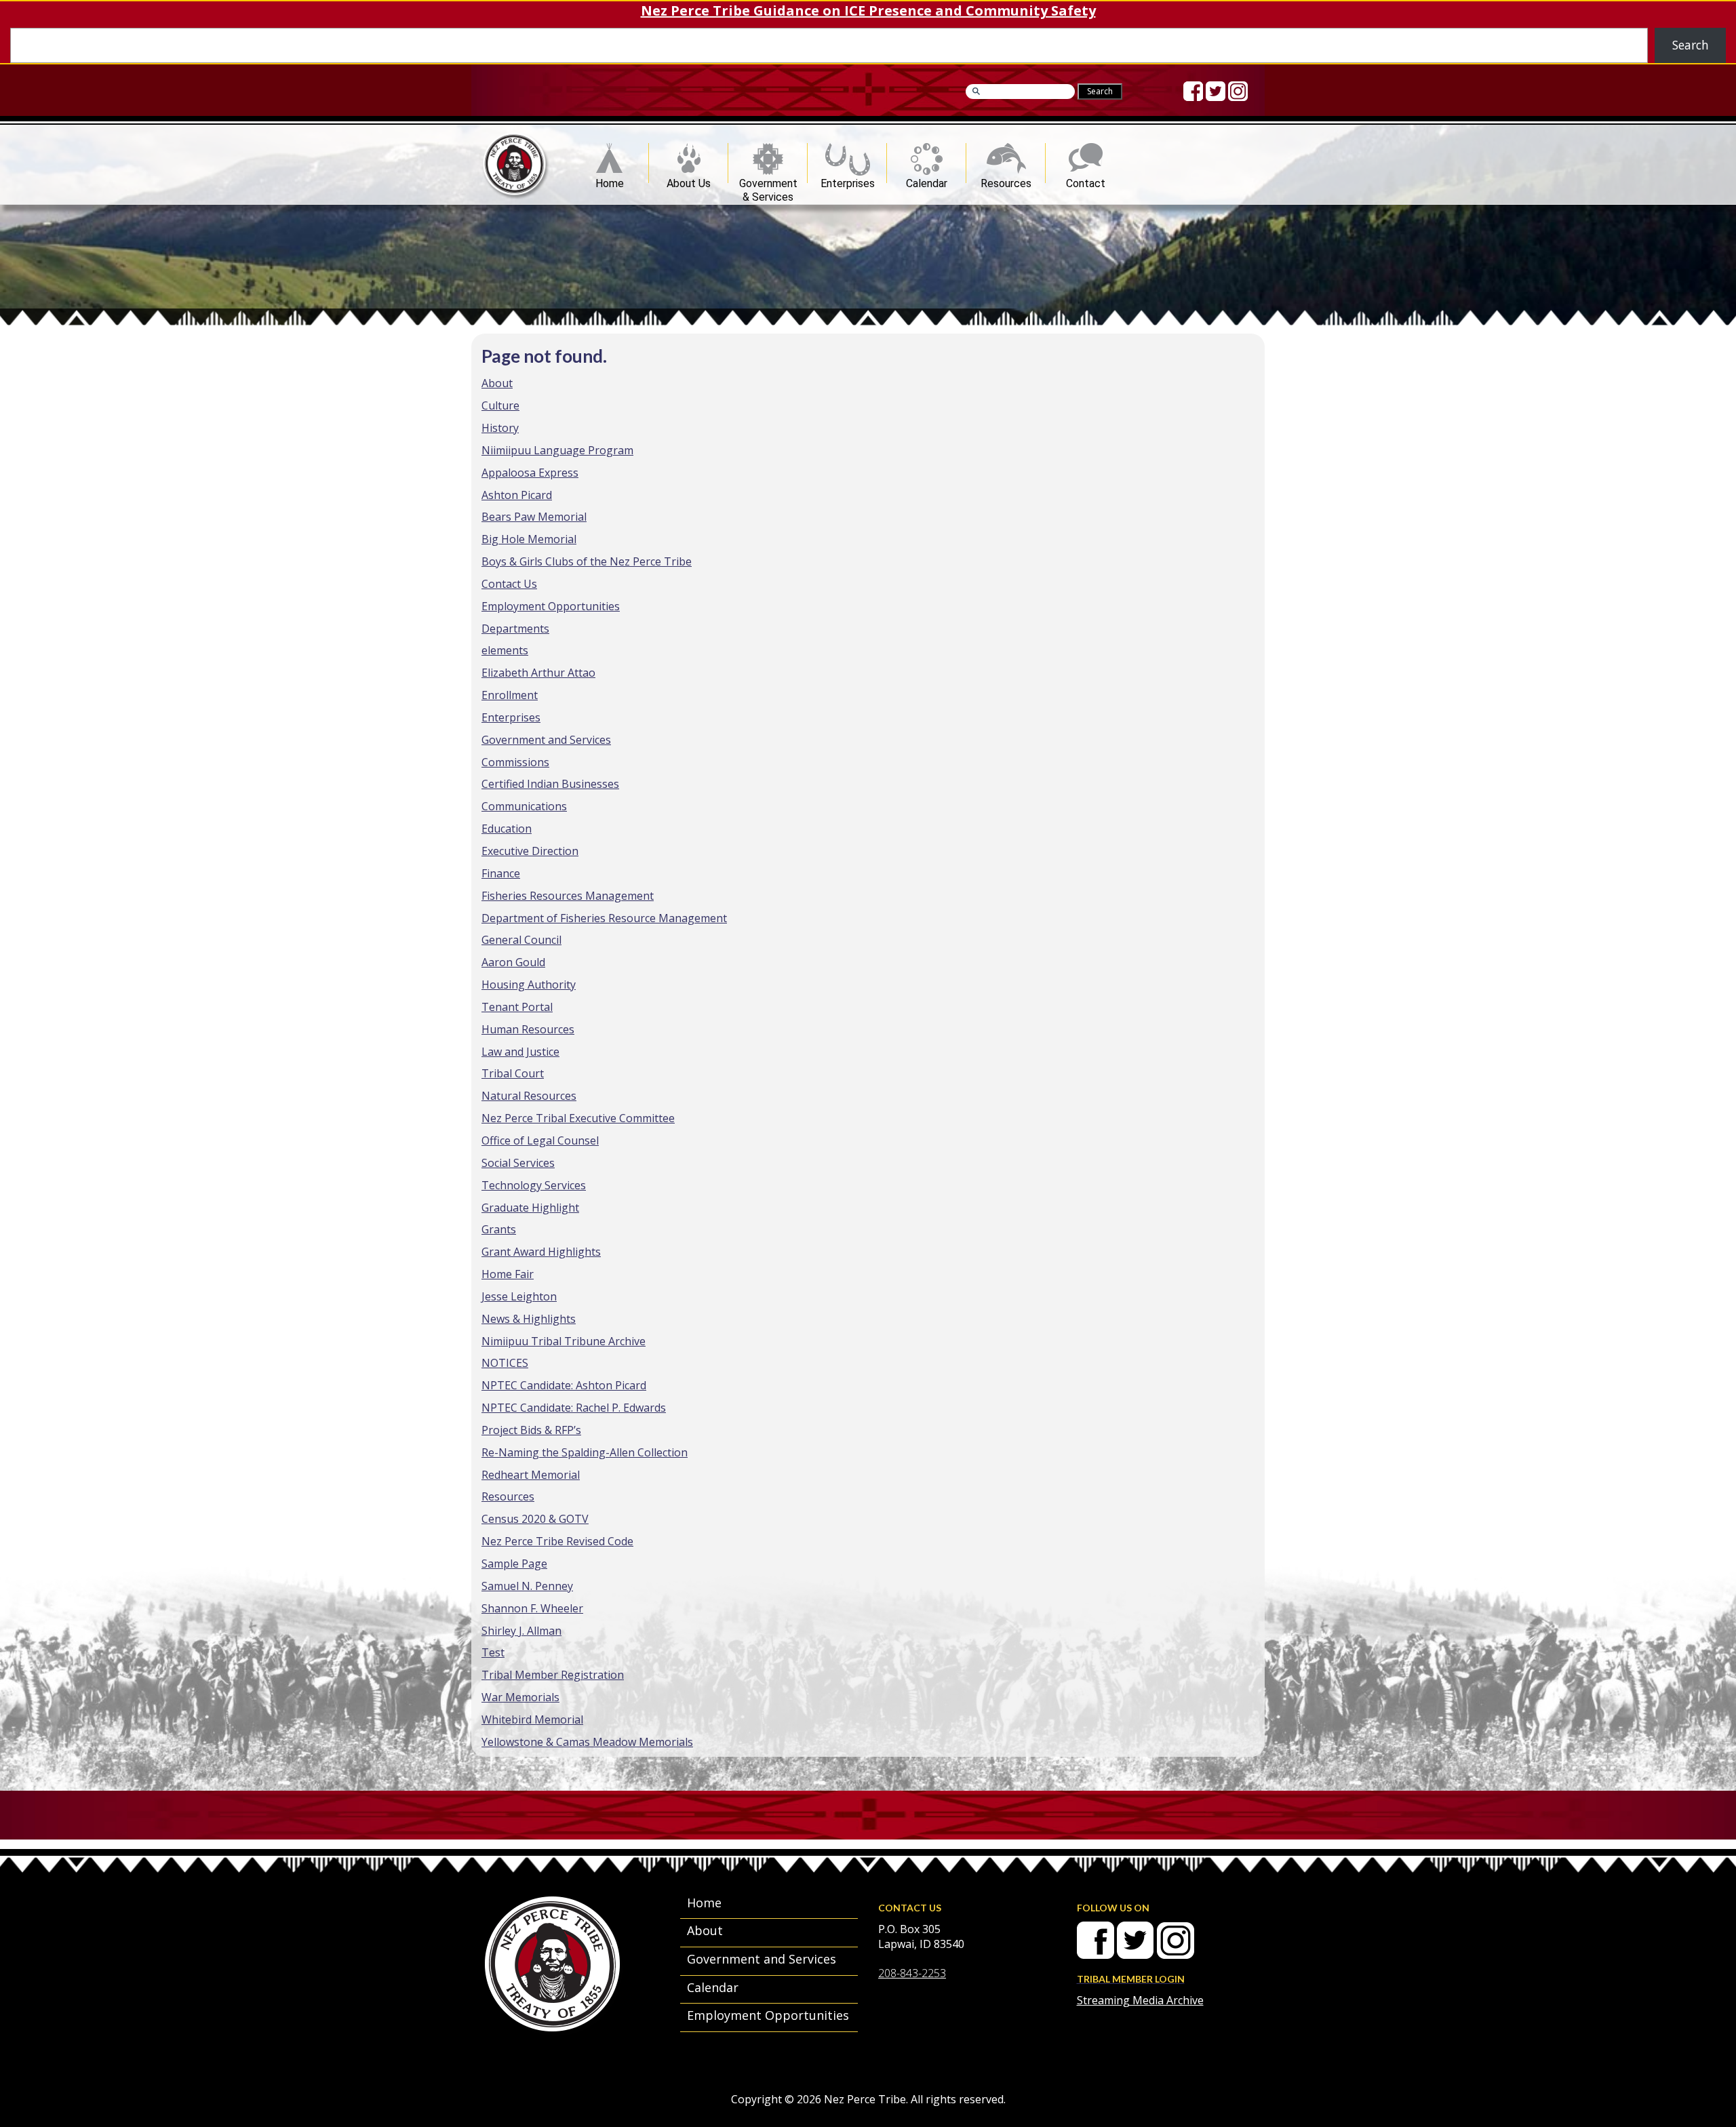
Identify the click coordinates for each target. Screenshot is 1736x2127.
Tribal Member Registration (553, 1675)
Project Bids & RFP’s (531, 1430)
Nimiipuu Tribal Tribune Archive (564, 1341)
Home (610, 180)
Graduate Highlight (530, 1208)
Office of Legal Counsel (540, 1140)
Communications (524, 806)
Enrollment (510, 695)
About (497, 383)
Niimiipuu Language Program (557, 450)
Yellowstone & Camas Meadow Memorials (587, 1742)
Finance (501, 873)
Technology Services (534, 1185)
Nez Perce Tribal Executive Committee (578, 1118)
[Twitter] (1216, 91)
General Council (521, 940)
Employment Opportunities (551, 606)
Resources (1006, 180)
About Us (689, 180)
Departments (515, 629)
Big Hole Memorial (529, 539)
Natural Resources (529, 1096)
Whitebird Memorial (532, 1720)
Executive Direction (530, 851)
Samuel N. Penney (527, 1586)
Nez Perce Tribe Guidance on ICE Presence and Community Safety (868, 11)
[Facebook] (1193, 91)
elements (505, 650)
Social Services (518, 1163)
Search (1691, 45)
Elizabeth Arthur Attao (538, 673)
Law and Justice (520, 1052)
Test (493, 1652)
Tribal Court (513, 1073)
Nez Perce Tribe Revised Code (557, 1541)
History (500, 428)
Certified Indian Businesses (550, 784)
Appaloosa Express (530, 473)
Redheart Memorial (531, 1475)
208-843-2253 (912, 1973)
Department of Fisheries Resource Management (604, 918)
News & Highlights (529, 1319)
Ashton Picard (517, 495)
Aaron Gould (513, 962)
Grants (499, 1229)
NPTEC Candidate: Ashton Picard (564, 1385)
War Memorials (520, 1697)
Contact (1086, 180)
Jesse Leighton (519, 1296)
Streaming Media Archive (1140, 2000)
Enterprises (848, 180)
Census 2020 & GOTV (535, 1519)
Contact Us (509, 584)
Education (507, 829)
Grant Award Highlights (541, 1252)
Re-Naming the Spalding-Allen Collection (585, 1452)
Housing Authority (529, 985)
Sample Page (514, 1564)
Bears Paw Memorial (534, 517)
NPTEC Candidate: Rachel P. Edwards (574, 1408)
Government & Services (768, 180)
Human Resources (528, 1029)
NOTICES (505, 1363)
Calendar (927, 180)
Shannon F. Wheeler (532, 1608)
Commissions (515, 762)
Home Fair (508, 1274)
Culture (500, 405)
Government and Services (546, 740)
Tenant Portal (517, 1007)
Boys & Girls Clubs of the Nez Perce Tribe (587, 561)
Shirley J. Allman (521, 1631)
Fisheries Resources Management (568, 896)
